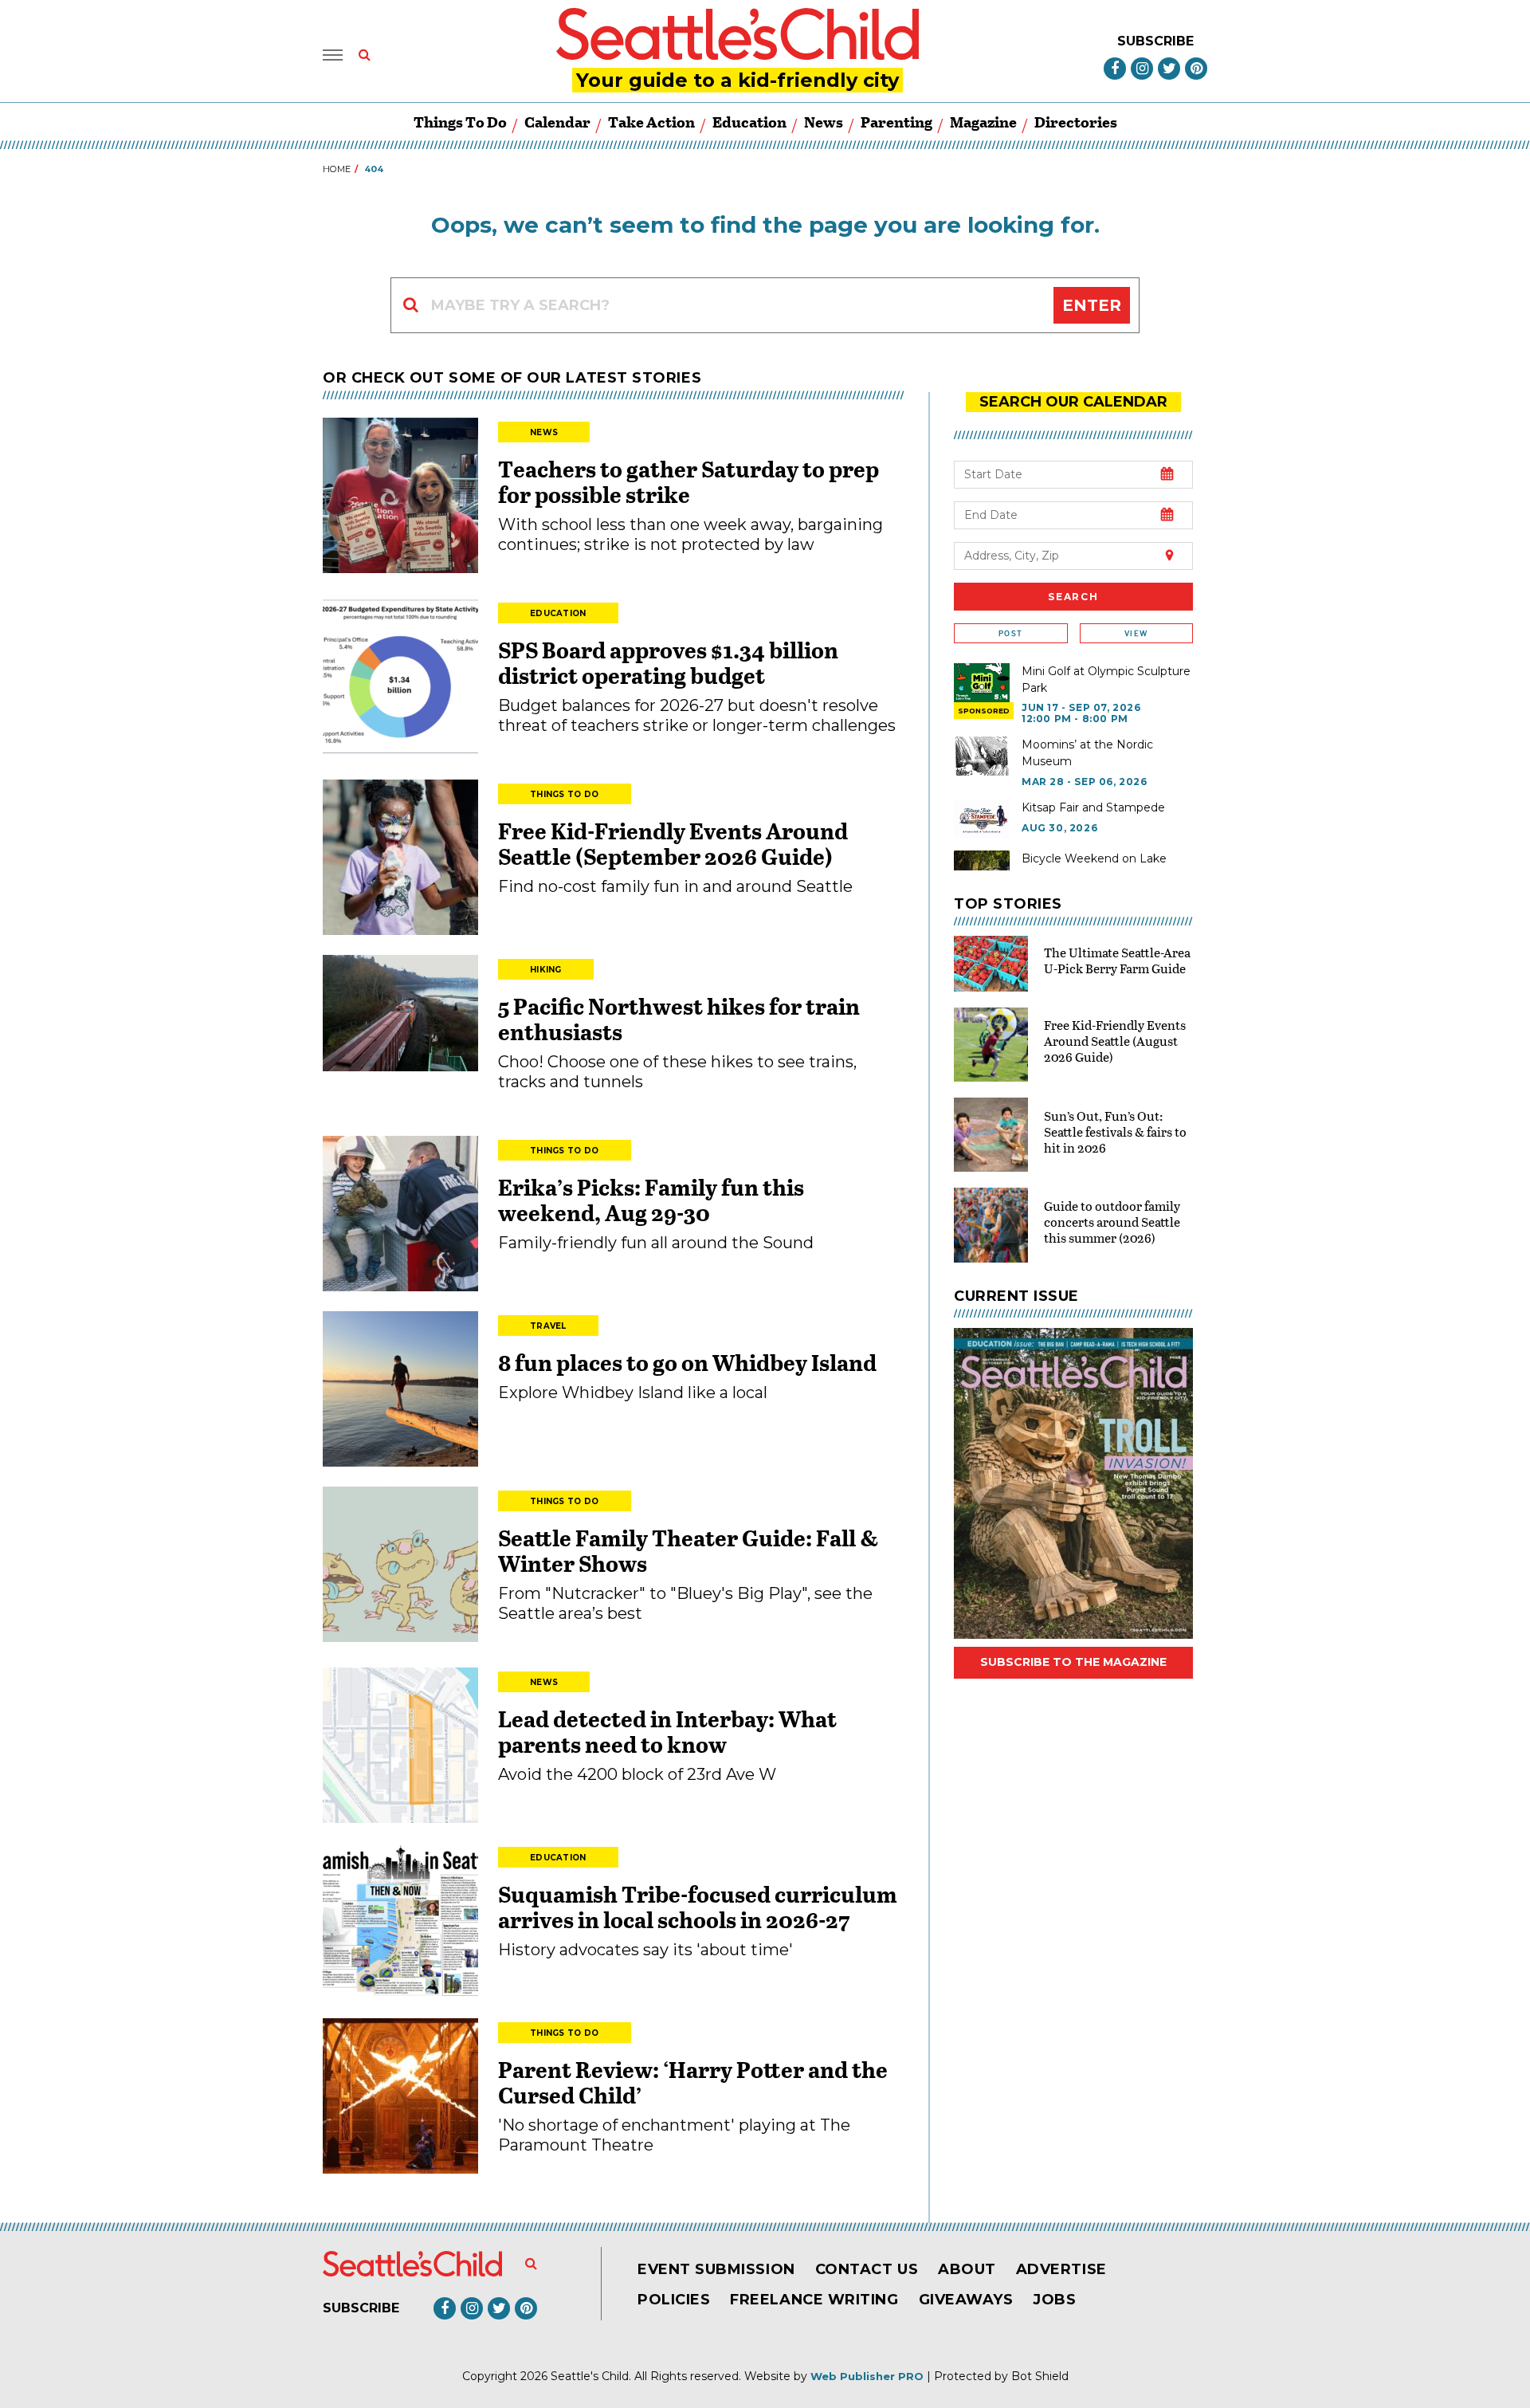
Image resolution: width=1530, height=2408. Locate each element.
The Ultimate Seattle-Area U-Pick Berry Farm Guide (1117, 960)
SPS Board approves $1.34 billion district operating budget (668, 662)
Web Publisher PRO (867, 2376)
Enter (1092, 305)
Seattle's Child (590, 2376)
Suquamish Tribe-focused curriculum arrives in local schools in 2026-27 (698, 1907)
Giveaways (966, 2300)
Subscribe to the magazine (1073, 1662)
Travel (548, 1326)
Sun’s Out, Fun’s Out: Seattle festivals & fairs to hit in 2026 (1115, 1131)
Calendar (557, 122)
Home (337, 169)
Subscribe (1155, 41)
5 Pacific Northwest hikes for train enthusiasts (679, 1019)
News (824, 122)
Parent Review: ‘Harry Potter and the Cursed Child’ (693, 2082)
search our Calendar (1073, 402)
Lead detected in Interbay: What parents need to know (667, 1731)
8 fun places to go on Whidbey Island (689, 1362)
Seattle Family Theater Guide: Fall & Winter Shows (688, 1550)
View (1136, 633)
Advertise (1061, 2269)
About (967, 2269)
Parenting (896, 122)
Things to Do (460, 122)
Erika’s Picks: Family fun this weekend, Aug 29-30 (651, 1200)
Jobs (1054, 2300)
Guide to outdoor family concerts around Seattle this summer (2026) (1112, 1222)
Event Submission (716, 2269)
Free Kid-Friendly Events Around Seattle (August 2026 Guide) (1115, 1041)
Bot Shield (1040, 2376)
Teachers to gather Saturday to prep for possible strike (688, 481)
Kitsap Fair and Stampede (1093, 807)
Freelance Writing (814, 2300)
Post (1010, 633)
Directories (1076, 122)
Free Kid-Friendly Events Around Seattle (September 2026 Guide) (673, 843)
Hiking (546, 970)
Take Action (651, 122)
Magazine (983, 122)
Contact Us (867, 2269)
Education (749, 122)
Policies (674, 2300)
